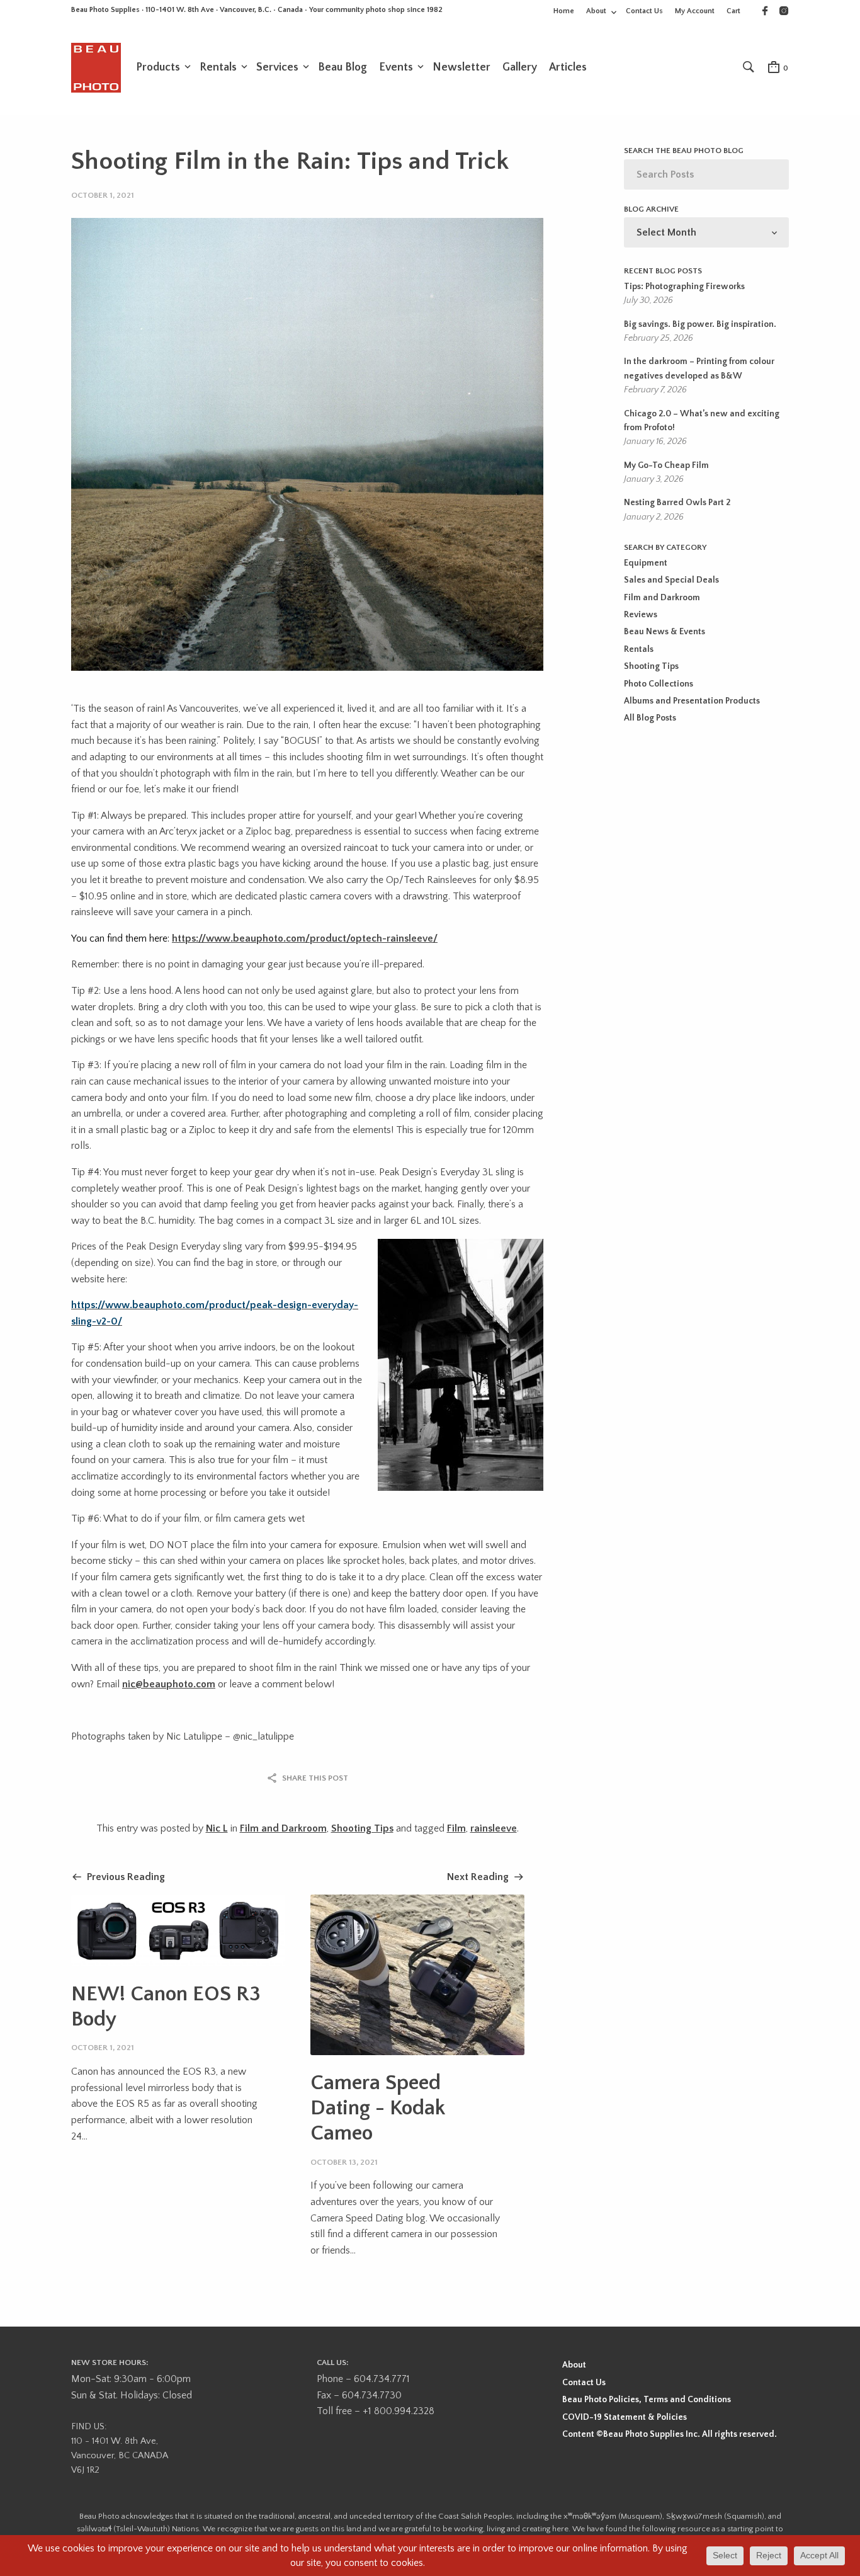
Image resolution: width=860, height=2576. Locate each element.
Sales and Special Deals (671, 580)
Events (396, 67)
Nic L (217, 1828)
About (596, 11)
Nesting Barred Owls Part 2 (677, 503)
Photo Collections (659, 684)
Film (456, 1828)
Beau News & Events (665, 632)
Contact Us (644, 11)
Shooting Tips (362, 1828)
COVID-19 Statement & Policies (625, 2417)
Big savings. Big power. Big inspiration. (700, 324)
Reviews (641, 615)
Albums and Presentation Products (692, 701)
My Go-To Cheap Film (666, 465)
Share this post (315, 1778)
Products (158, 67)
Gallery (520, 67)
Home (564, 11)
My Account (695, 11)
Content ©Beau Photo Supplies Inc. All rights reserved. (670, 2434)
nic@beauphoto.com (169, 1684)
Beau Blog (342, 67)
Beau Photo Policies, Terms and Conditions (647, 2400)
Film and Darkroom (283, 1828)
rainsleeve (494, 1828)
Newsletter (461, 67)
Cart (733, 11)
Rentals (218, 67)
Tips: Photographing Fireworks (684, 287)
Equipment (646, 563)
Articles (568, 67)
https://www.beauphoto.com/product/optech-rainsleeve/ (305, 938)
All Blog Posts (650, 718)
